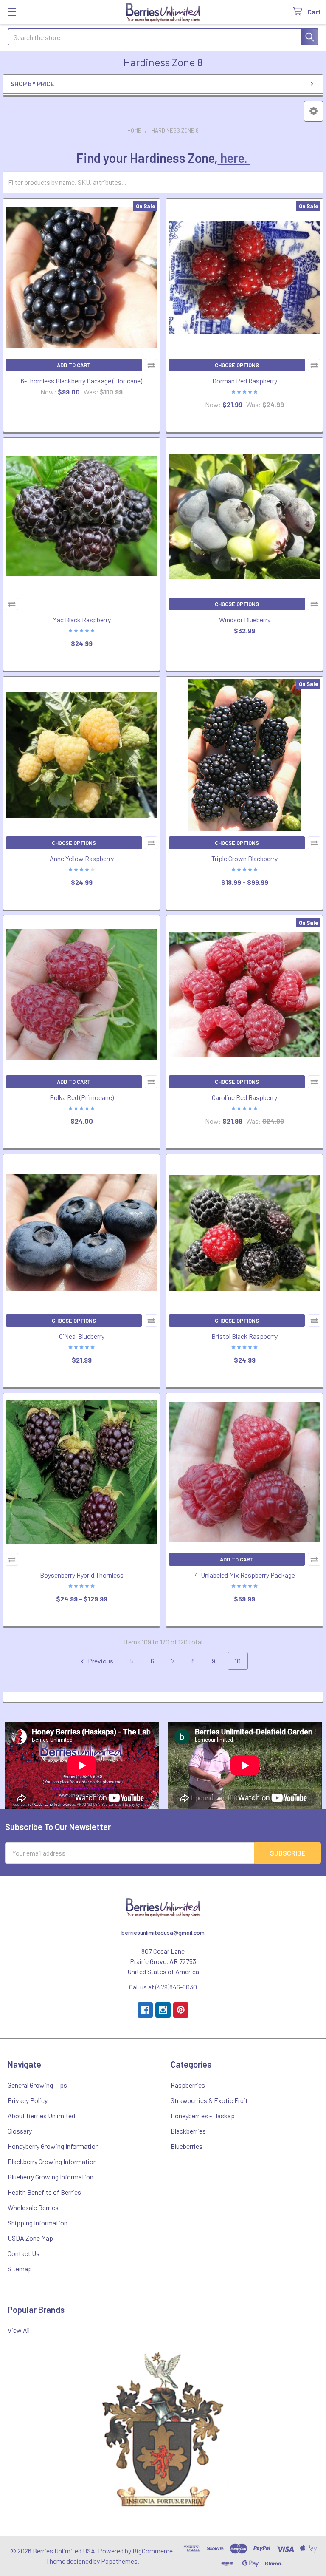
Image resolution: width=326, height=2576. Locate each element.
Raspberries (188, 2085)
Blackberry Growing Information (52, 2161)
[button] (313, 111)
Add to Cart (74, 365)
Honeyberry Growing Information (53, 2146)
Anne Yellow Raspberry (82, 858)
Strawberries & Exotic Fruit (209, 2100)
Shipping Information (38, 2223)
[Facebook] (145, 2010)
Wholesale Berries (33, 2207)
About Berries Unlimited (41, 2115)
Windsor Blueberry (245, 619)
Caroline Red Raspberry (244, 1097)
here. (234, 158)
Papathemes (119, 2561)
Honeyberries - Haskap (203, 2115)
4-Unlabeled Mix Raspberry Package (245, 1575)
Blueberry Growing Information (51, 2177)
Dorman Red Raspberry (245, 381)
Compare (151, 365)
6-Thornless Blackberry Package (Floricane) (81, 381)
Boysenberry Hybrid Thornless (82, 1575)
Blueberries (187, 2146)
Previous (100, 1661)
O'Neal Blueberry (82, 1336)
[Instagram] (163, 2010)
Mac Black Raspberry (81, 619)
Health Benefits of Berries (44, 2192)
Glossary (20, 2131)
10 (238, 1661)
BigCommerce (153, 2551)
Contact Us (24, 2253)
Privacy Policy (28, 2100)
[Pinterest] (181, 2010)
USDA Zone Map (30, 2238)
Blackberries (188, 2131)
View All (19, 2330)
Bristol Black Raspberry (244, 1336)
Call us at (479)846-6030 (163, 1987)
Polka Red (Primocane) (82, 1097)
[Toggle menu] (12, 12)
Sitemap (20, 2269)
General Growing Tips (37, 2085)
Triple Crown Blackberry (244, 858)
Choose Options (237, 365)
